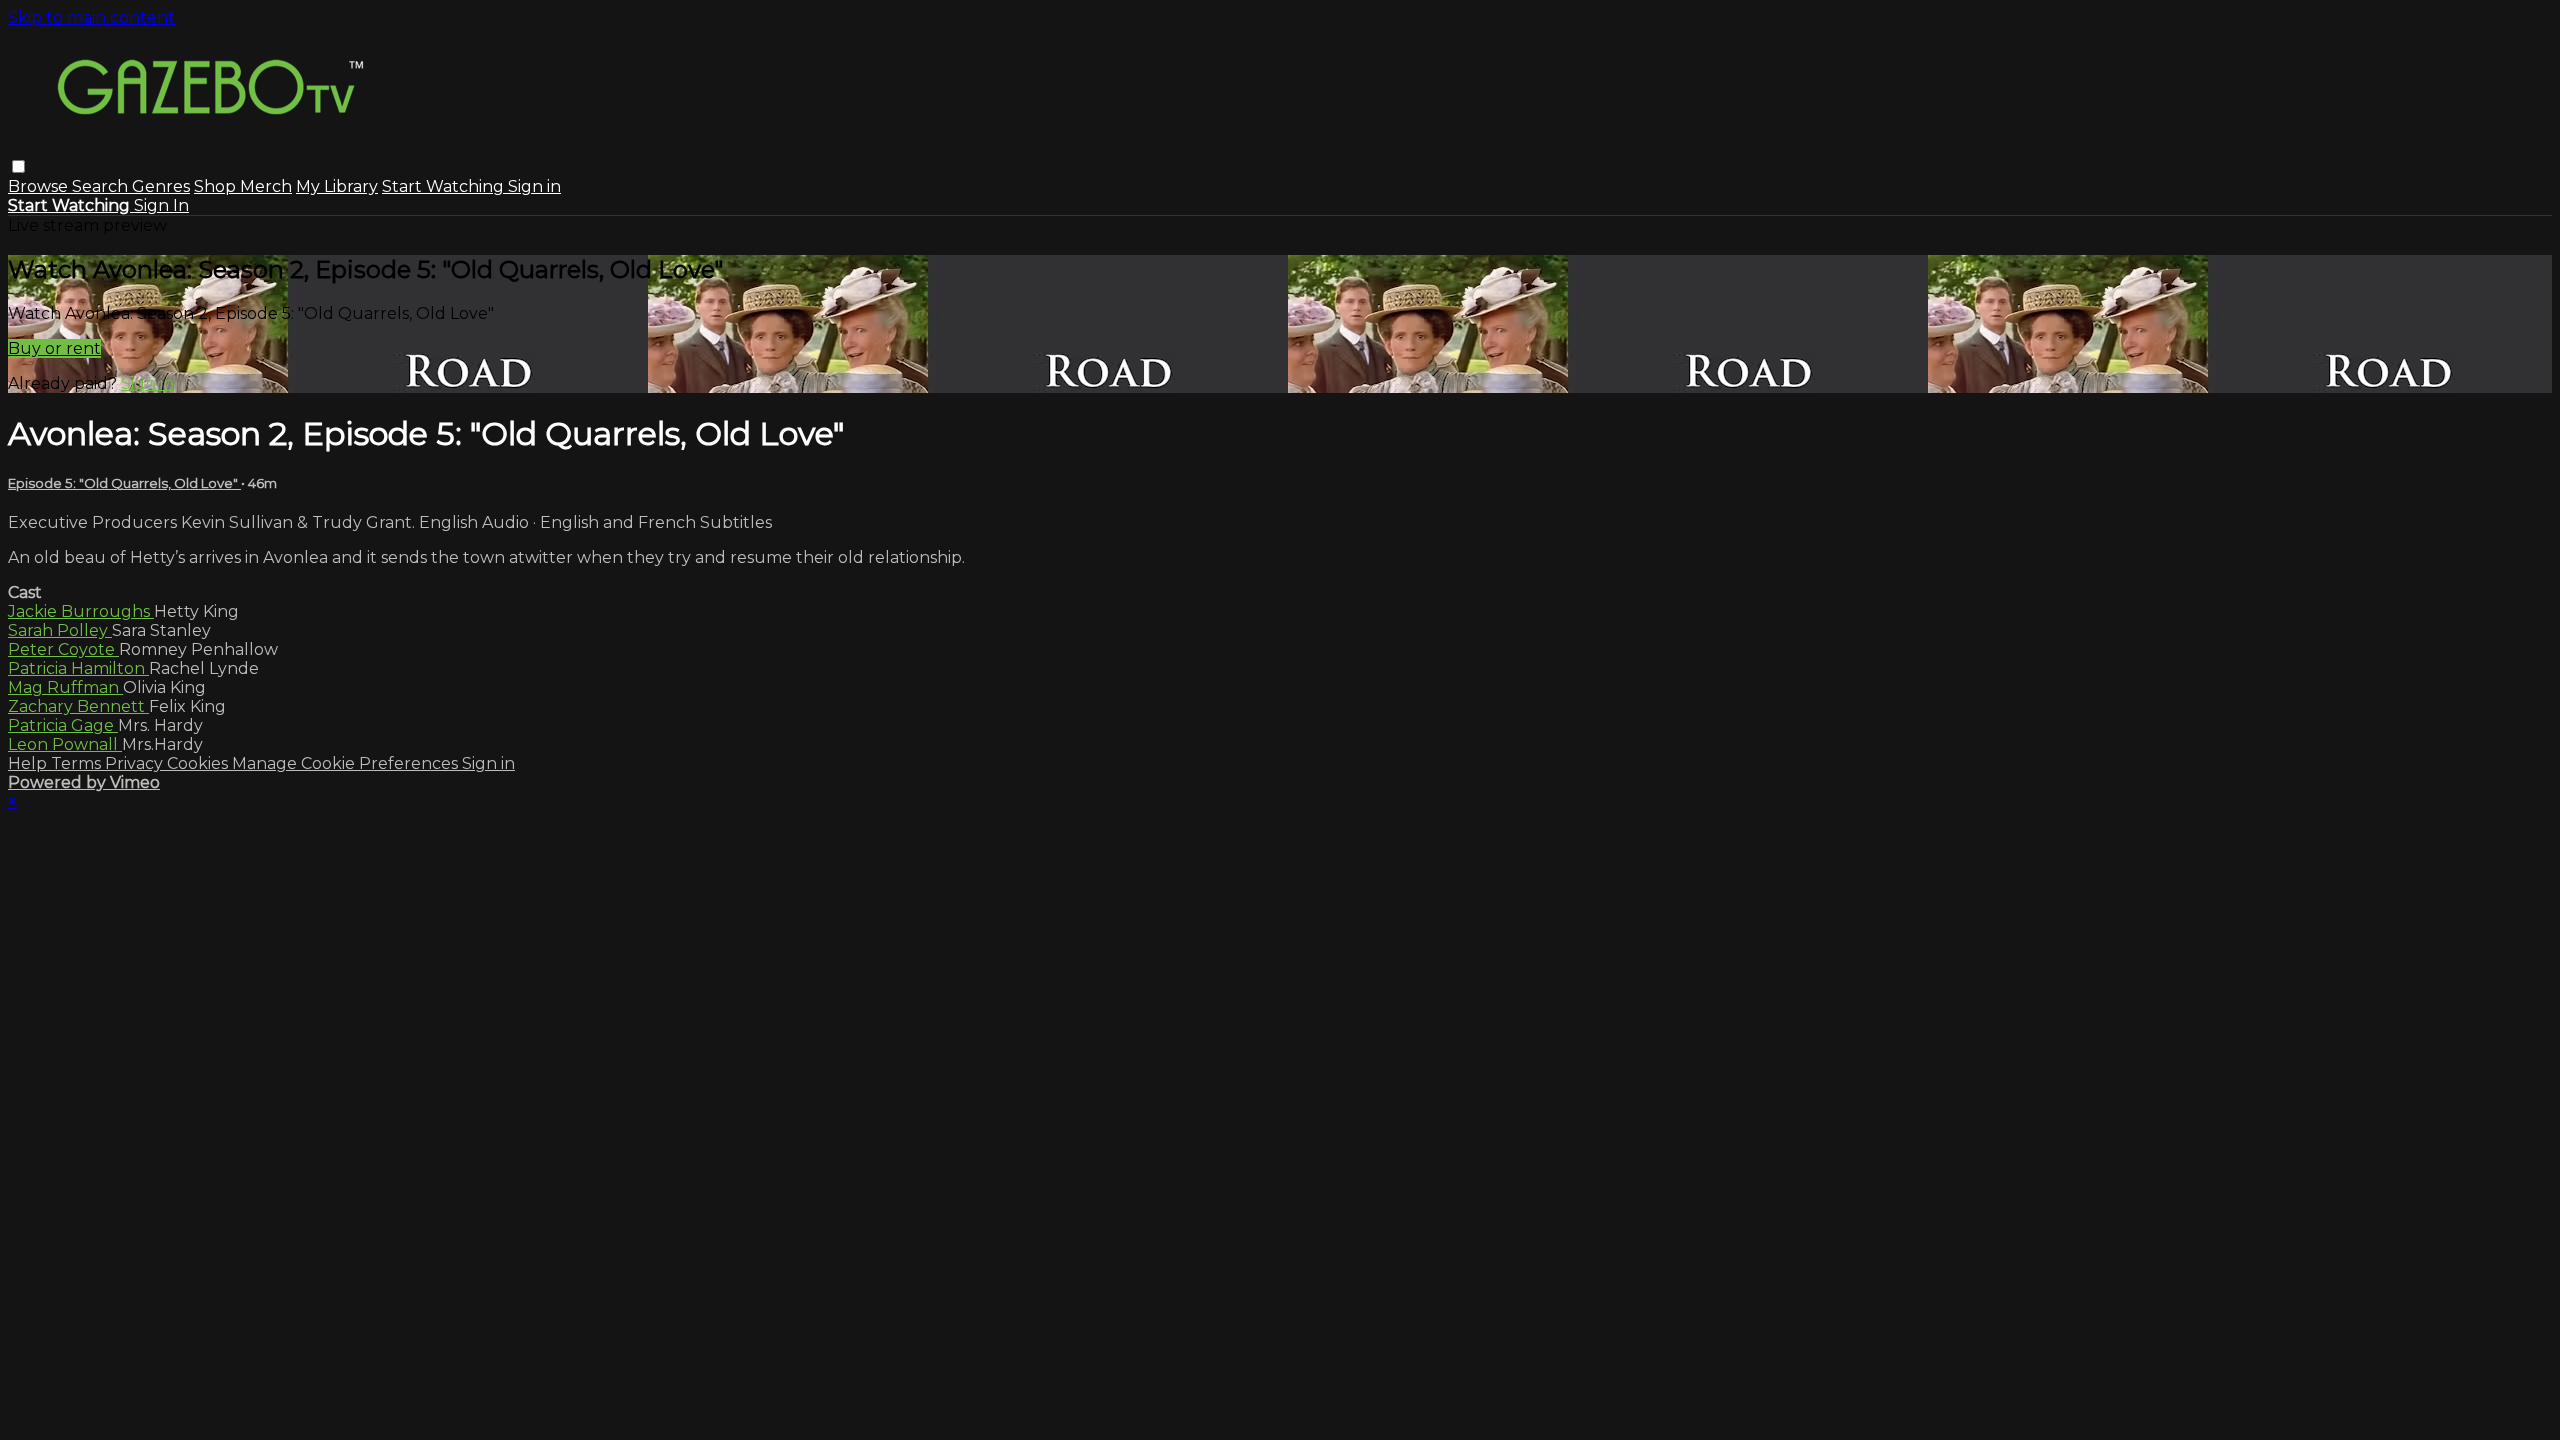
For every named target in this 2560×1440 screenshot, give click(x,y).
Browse (40, 186)
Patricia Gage (63, 725)
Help (29, 763)
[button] (18, 166)
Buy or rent (54, 348)
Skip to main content (91, 17)
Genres (161, 186)
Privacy (136, 763)
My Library (337, 186)
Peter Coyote (63, 649)
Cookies (199, 763)
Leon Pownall (65, 744)
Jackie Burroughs (81, 611)
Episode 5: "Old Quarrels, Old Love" (124, 483)
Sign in (534, 186)
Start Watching (445, 186)
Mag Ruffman (65, 687)
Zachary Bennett (78, 706)
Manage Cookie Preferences (347, 763)
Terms (78, 763)
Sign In (161, 205)
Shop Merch (243, 186)
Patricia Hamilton (78, 668)
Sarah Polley (60, 630)
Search (102, 186)
